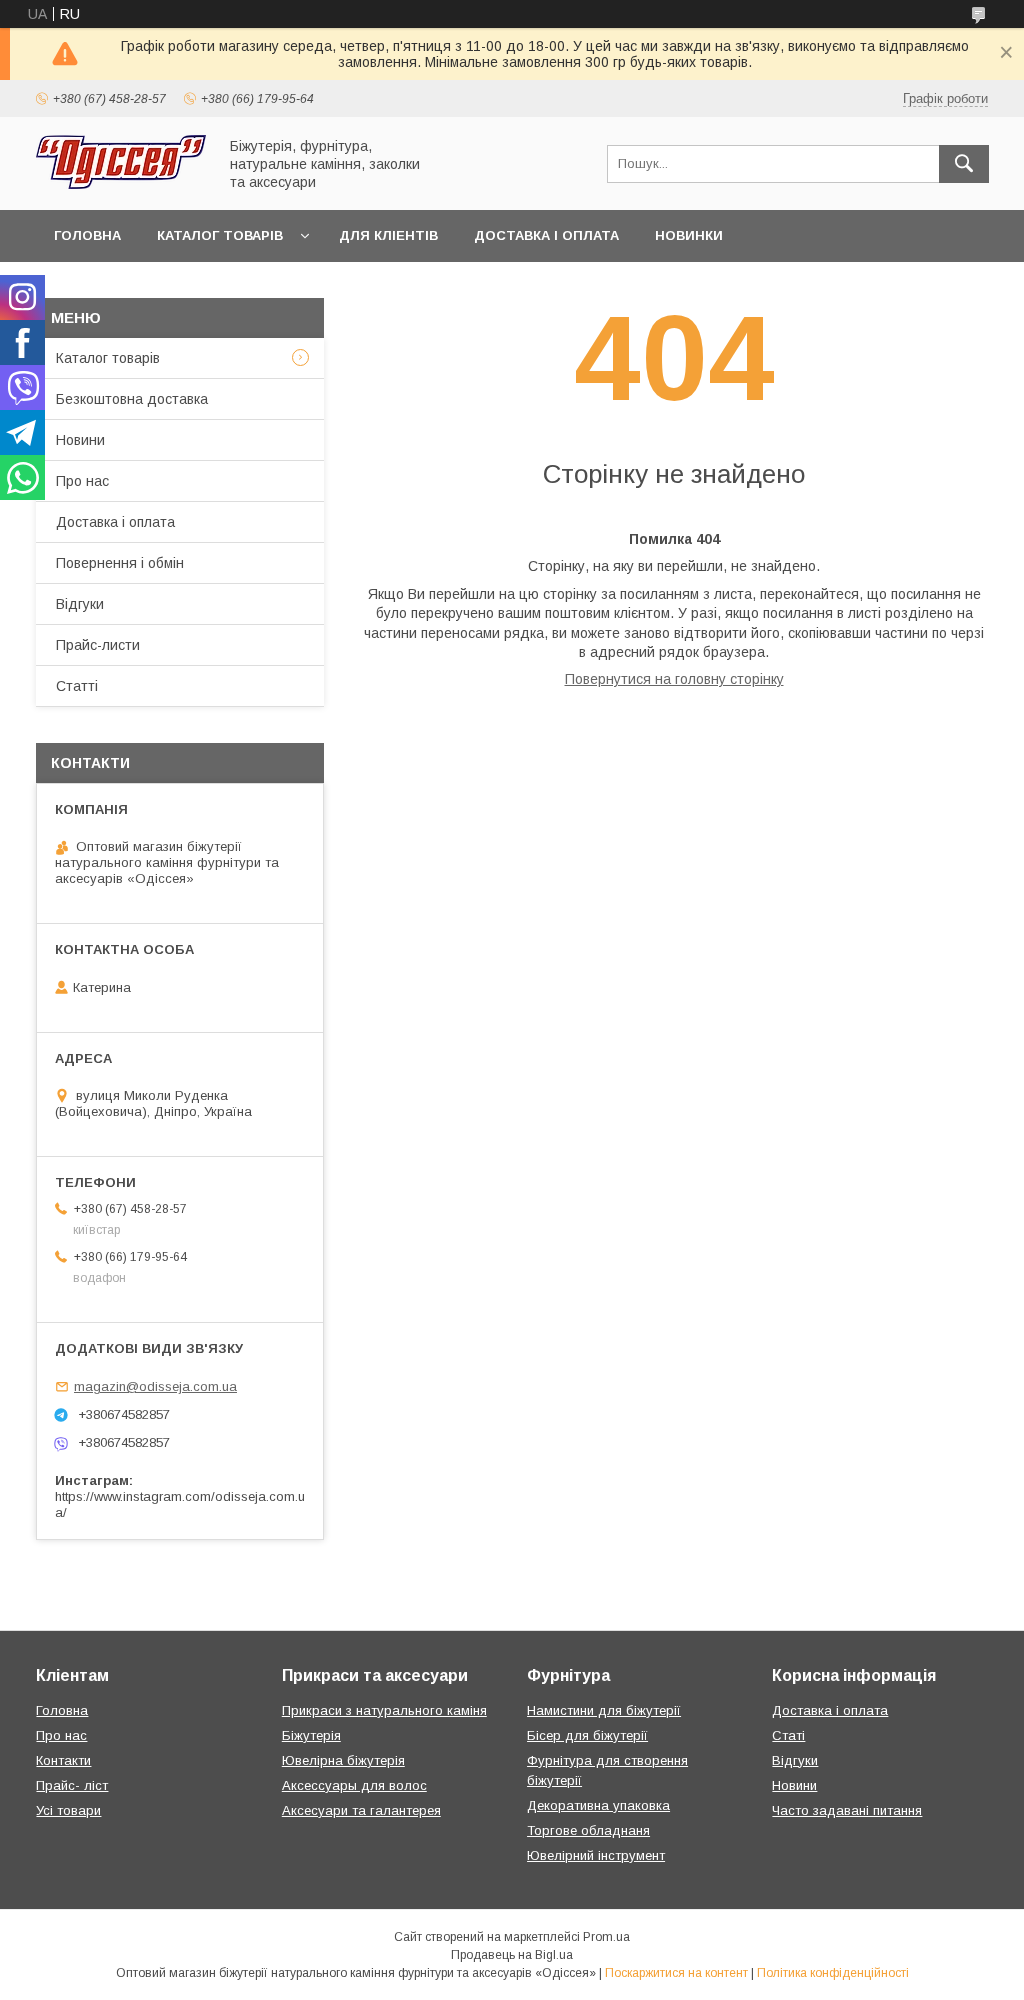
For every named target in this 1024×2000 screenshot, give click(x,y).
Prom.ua (606, 1937)
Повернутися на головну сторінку (674, 679)
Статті (77, 686)
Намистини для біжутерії (604, 1710)
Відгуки (80, 604)
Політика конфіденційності (833, 1973)
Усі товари (68, 1810)
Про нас (82, 481)
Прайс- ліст (72, 1785)
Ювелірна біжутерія (343, 1760)
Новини (80, 440)
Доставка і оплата (546, 235)
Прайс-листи (98, 645)
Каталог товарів (220, 235)
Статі (788, 1735)
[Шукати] (964, 164)
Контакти (63, 1760)
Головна (87, 235)
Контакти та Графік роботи (161, 287)
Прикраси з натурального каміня (384, 1710)
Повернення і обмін (120, 563)
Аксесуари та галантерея (361, 1810)
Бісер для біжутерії (587, 1735)
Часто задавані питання (847, 1810)
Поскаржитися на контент (676, 1973)
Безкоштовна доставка (132, 399)
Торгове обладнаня (588, 1830)
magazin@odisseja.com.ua (155, 1386)
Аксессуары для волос (354, 1785)
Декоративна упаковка (598, 1805)
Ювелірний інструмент (596, 1855)
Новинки (689, 235)
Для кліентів (388, 235)
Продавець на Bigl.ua (512, 1955)
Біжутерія (311, 1735)
